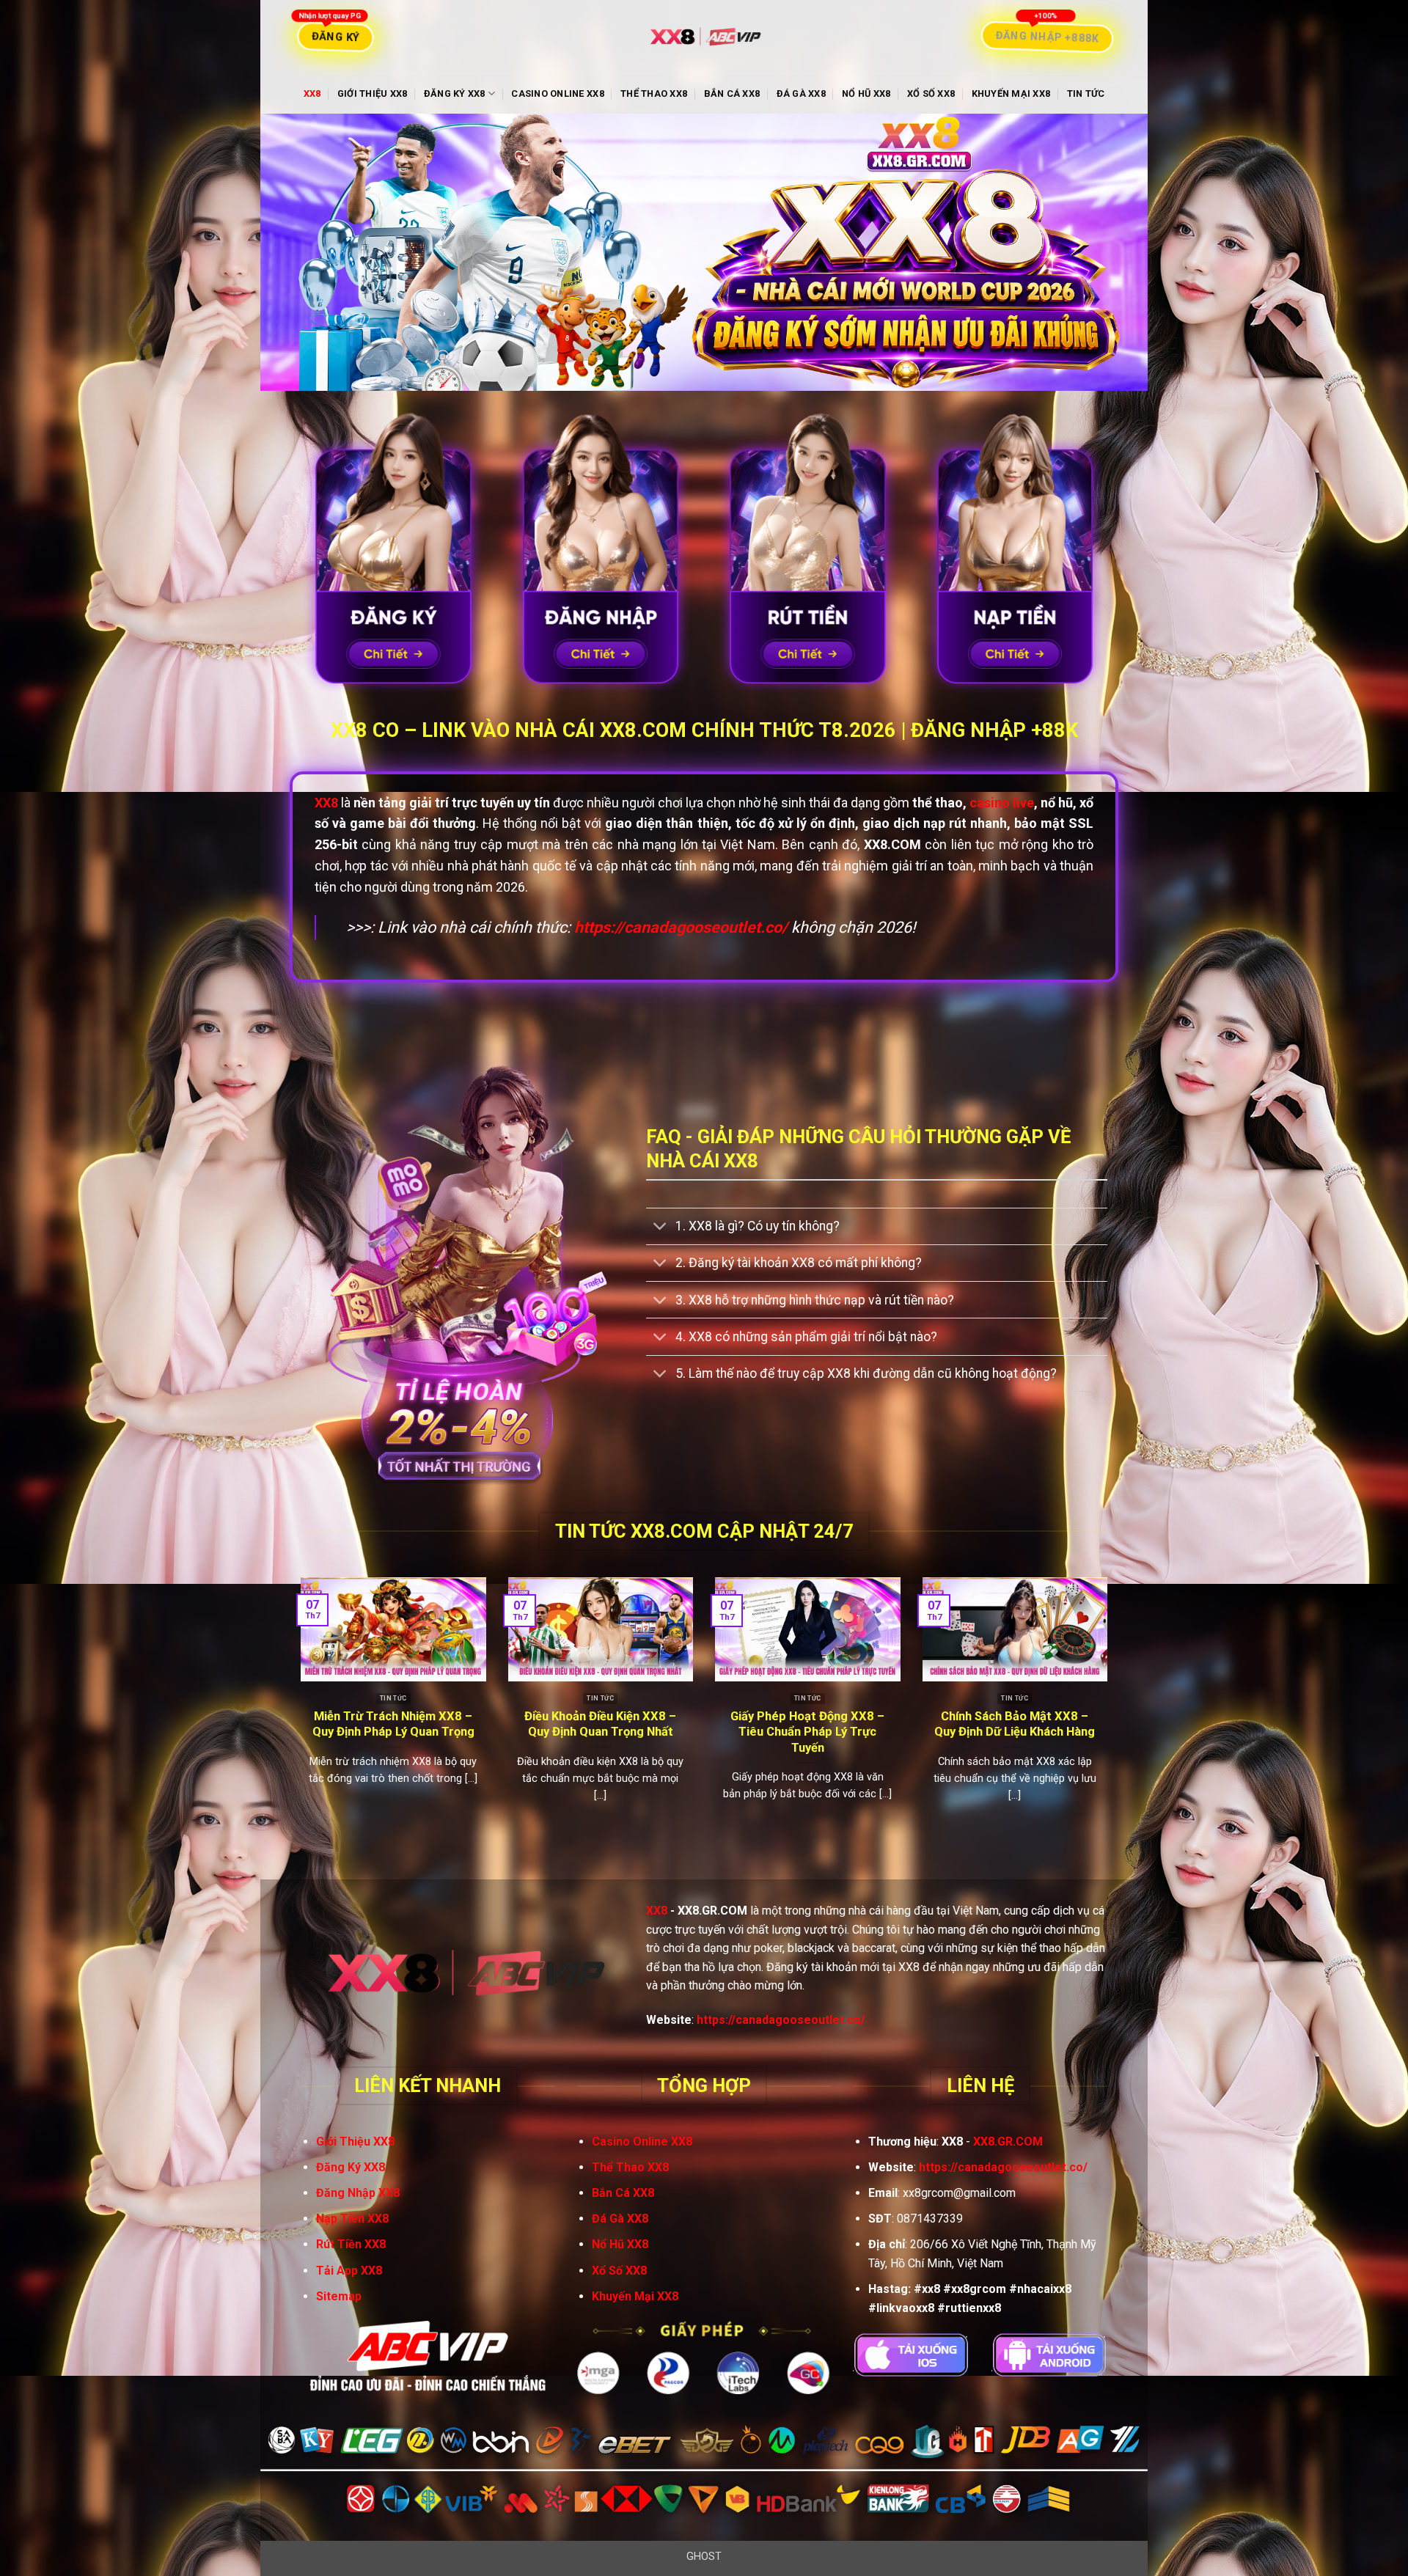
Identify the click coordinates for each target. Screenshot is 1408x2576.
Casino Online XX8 (557, 93)
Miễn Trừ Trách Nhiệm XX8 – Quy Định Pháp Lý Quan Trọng (393, 1724)
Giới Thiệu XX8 (373, 93)
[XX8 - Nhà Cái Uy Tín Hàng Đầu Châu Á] (704, 37)
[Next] (1110, 1716)
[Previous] (298, 1716)
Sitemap (339, 2296)
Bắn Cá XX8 (732, 93)
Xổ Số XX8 (931, 93)
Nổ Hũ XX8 (866, 93)
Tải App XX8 (349, 2271)
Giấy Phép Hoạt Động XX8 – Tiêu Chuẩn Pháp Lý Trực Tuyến (807, 1732)
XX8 (312, 93)
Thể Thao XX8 (654, 93)
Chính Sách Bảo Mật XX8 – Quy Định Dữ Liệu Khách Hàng (1015, 1724)
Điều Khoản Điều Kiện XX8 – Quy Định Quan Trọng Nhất (600, 1724)
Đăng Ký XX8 (455, 93)
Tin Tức (1086, 93)
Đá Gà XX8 (801, 93)
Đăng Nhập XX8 (358, 2193)
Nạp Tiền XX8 (352, 2219)
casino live (1002, 803)
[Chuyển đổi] (660, 1228)
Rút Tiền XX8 (351, 2244)
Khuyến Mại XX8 (1011, 93)
